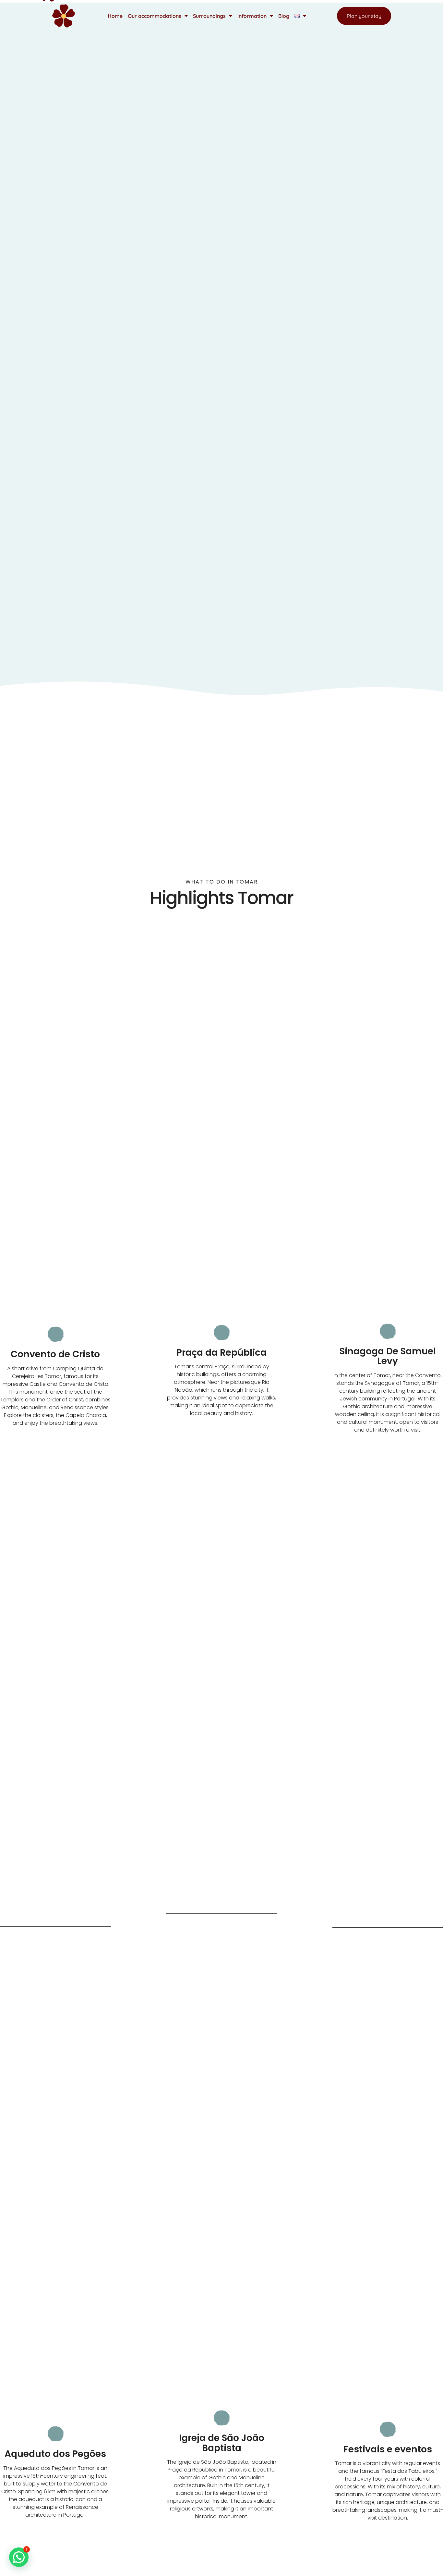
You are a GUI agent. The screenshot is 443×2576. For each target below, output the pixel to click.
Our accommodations (155, 16)
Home (115, 16)
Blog (284, 16)
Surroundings (209, 16)
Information (252, 16)
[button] (19, 2557)
